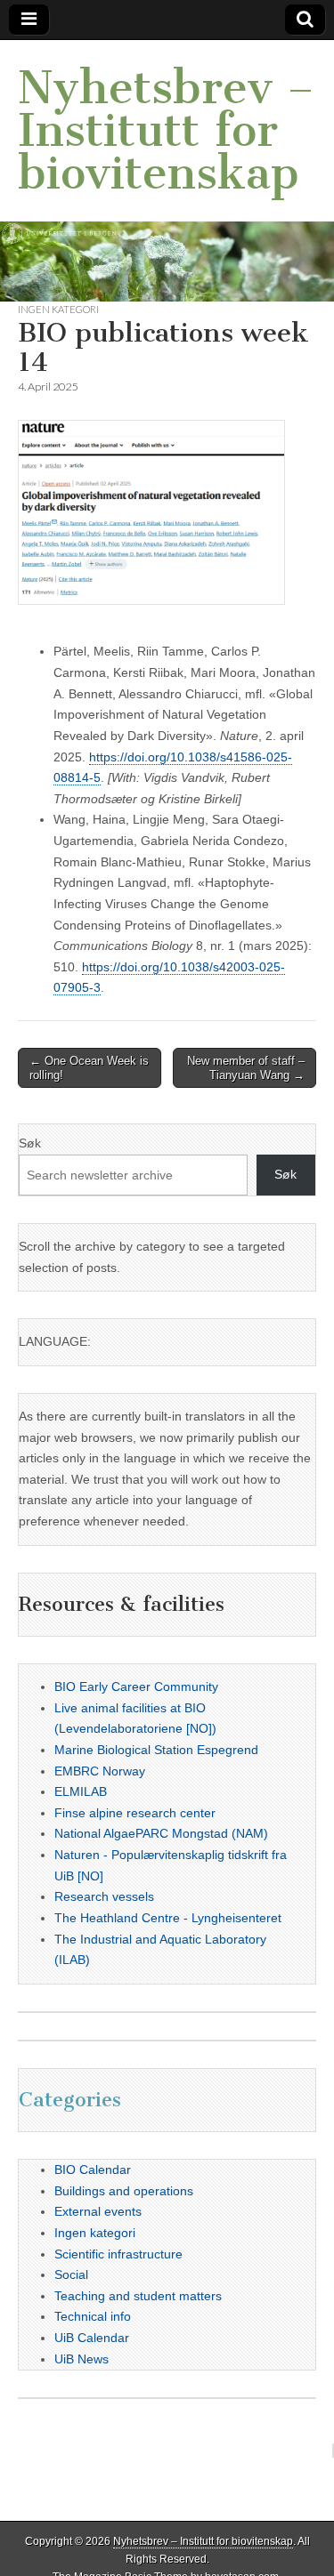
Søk (30, 1143)
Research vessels (104, 1896)
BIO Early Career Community (136, 1686)
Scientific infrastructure (118, 2254)
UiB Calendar (92, 2338)
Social (71, 2274)
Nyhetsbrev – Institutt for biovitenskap (166, 130)
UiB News (81, 2359)
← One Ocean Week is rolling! (89, 1068)
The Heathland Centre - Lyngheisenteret (168, 1918)
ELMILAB (81, 1791)
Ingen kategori (58, 309)
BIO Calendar (93, 2169)
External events (98, 2211)
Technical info (93, 2316)
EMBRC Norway (100, 1771)
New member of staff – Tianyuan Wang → (246, 1068)
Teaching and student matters (138, 2296)
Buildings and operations (124, 2191)
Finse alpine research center (135, 1813)
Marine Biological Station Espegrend (156, 1750)
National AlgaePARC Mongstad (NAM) (161, 1833)
